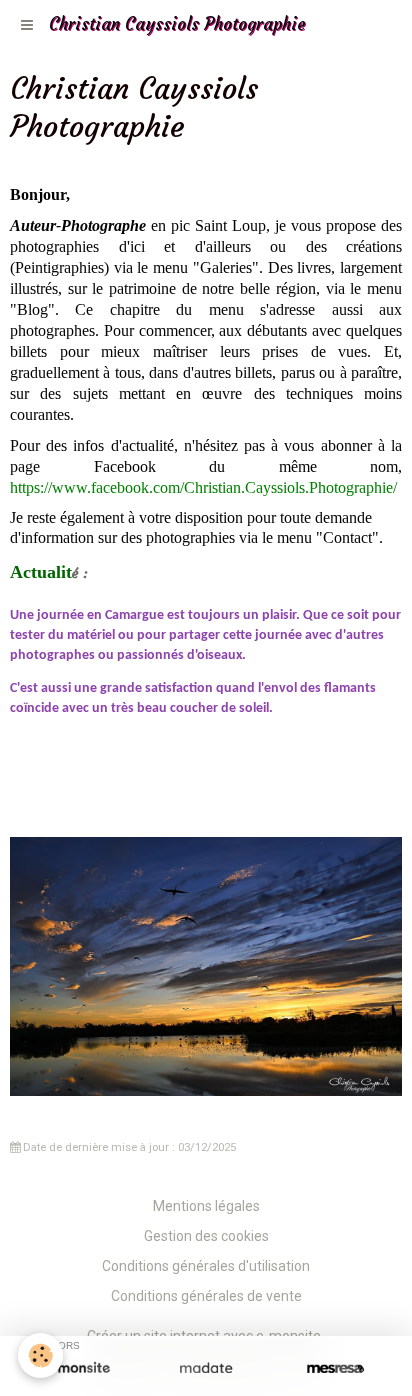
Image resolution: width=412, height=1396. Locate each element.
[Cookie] (40, 1355)
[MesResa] (335, 1368)
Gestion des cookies (206, 1236)
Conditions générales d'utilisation (206, 1266)
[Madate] (205, 1368)
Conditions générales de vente (206, 1296)
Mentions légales (206, 1206)
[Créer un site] (76, 1368)
